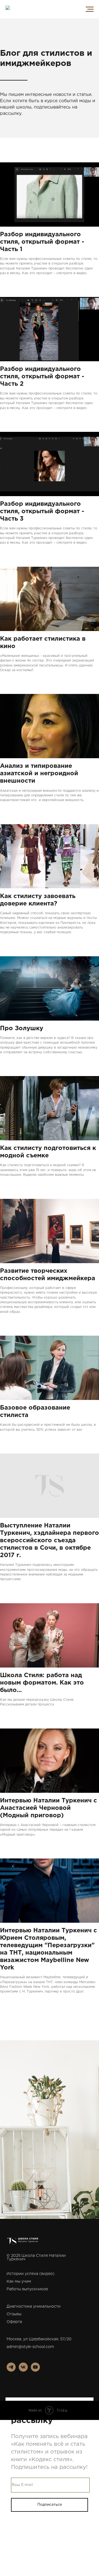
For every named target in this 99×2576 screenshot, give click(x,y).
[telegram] (11, 2370)
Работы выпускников (27, 2289)
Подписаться (50, 2505)
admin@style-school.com (30, 2347)
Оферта (14, 2322)
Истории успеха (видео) (31, 2274)
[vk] (23, 2370)
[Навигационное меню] (90, 9)
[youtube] (35, 2370)
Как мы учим (19, 2282)
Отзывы (14, 2314)
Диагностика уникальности (34, 2307)
